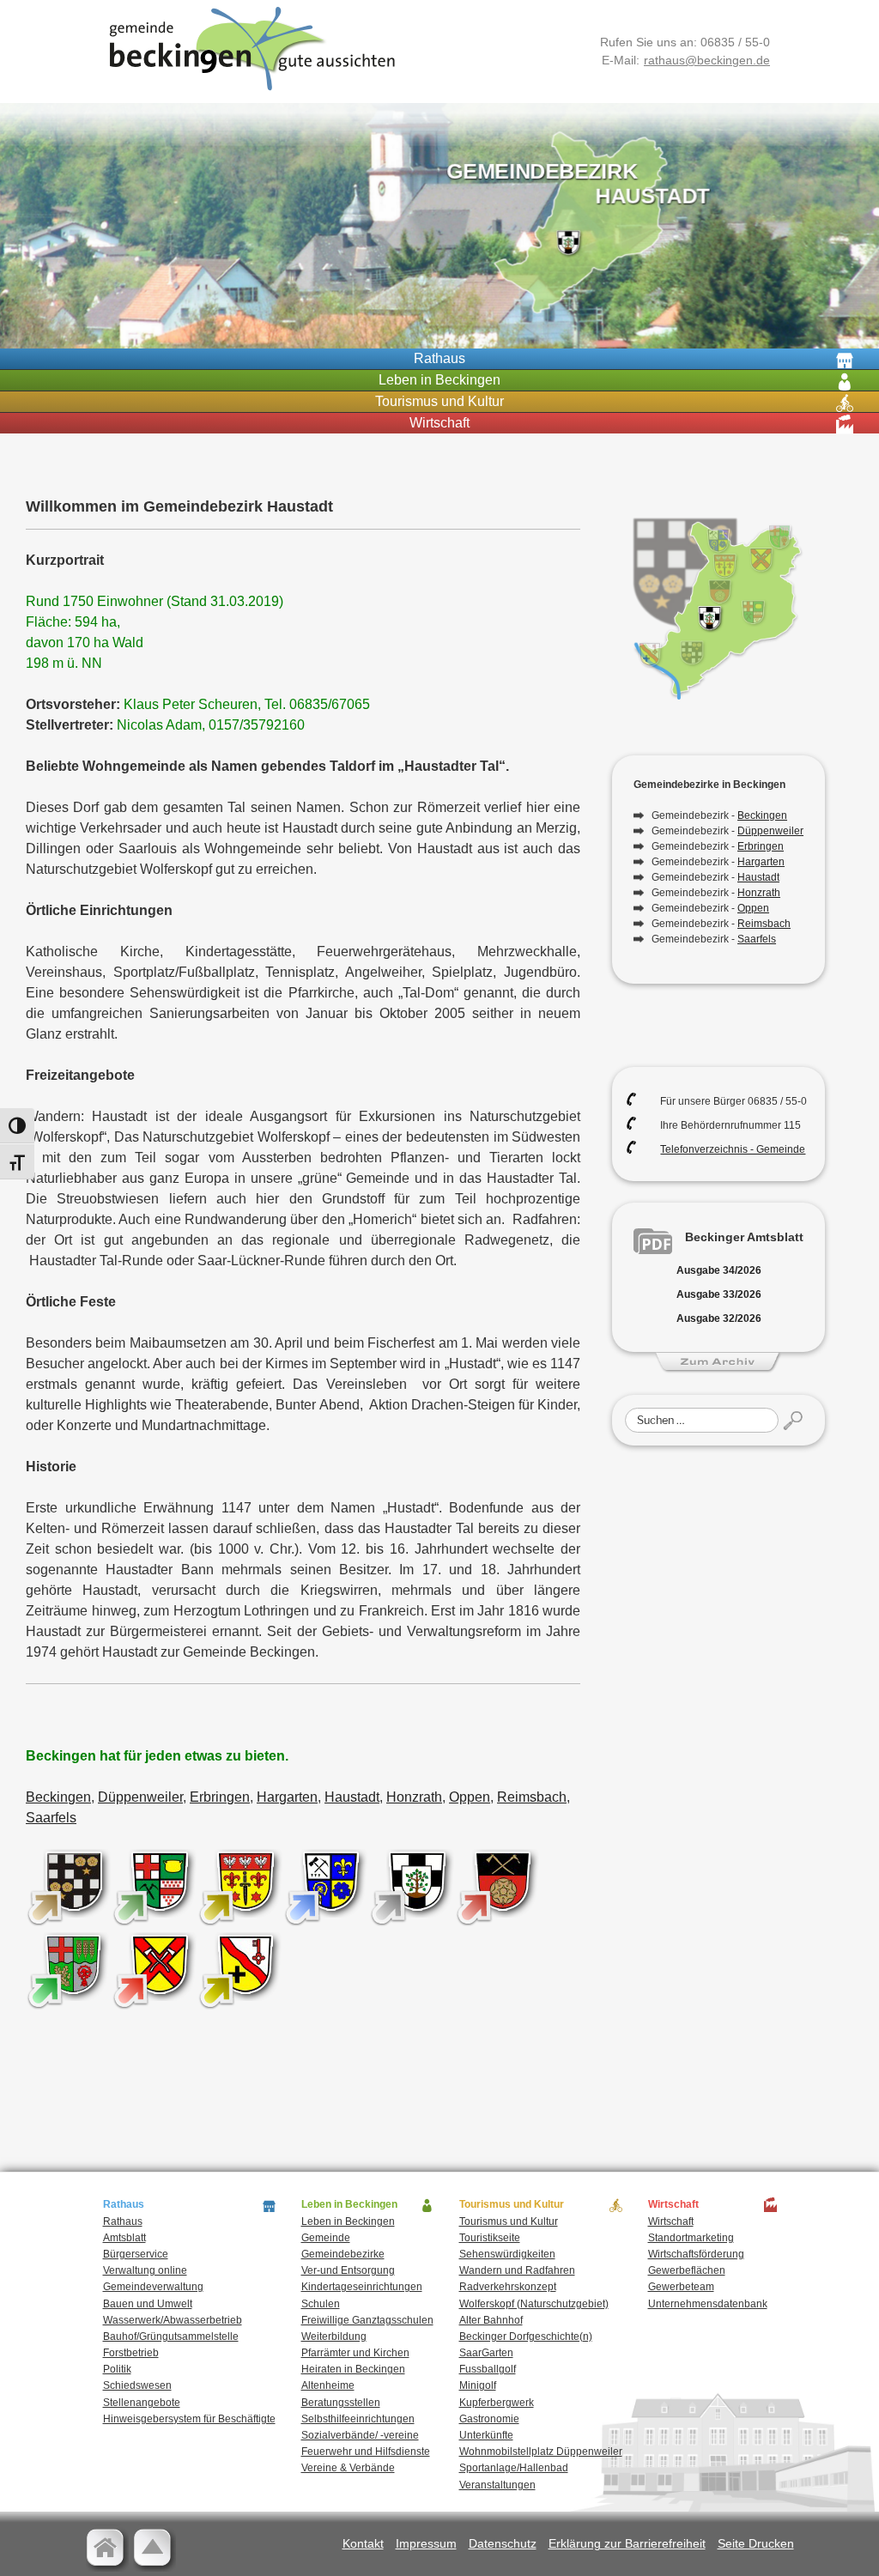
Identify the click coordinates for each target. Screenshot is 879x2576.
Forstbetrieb (131, 2353)
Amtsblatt (124, 2238)
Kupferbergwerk (497, 2403)
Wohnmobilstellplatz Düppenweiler (541, 2452)
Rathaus (123, 2221)
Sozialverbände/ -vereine (360, 2435)
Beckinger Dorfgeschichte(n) (526, 2337)
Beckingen (58, 1797)
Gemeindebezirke (343, 2254)
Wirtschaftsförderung (696, 2254)
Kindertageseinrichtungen (362, 2287)
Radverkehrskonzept (508, 2287)
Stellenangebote (142, 2403)
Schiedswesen (137, 2385)
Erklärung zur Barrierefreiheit (627, 2543)
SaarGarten (486, 2353)
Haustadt (352, 1797)
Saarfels (51, 1818)
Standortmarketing (691, 2238)
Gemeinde (326, 2238)
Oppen (470, 1797)
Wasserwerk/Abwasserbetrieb (173, 2320)
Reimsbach (532, 1797)
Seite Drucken (756, 2543)
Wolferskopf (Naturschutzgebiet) (534, 2304)
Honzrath (414, 1797)
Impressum (426, 2543)
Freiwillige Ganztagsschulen (367, 2320)
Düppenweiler (140, 1797)
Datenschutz (503, 2543)
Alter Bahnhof (491, 2320)
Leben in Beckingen (348, 2221)
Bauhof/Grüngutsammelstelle (171, 2337)
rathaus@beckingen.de (707, 60)
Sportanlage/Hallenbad (514, 2468)
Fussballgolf (488, 2369)
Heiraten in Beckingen (353, 2369)
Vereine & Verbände (348, 2468)
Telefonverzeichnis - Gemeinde (733, 1149)
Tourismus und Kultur (509, 2221)
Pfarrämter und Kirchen (355, 2353)
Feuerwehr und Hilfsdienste (366, 2452)
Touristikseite (490, 2238)
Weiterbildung (334, 2337)
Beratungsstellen (341, 2403)
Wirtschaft (671, 2221)
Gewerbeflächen (687, 2270)
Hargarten (287, 1797)
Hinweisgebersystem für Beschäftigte (189, 2419)
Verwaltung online (145, 2270)
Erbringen (220, 1797)
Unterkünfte (486, 2435)
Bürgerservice (136, 2254)
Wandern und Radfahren (517, 2270)
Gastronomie (489, 2419)
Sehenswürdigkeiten (507, 2254)
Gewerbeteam (681, 2287)
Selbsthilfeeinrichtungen (358, 2419)
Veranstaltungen (497, 2485)
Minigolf (478, 2385)
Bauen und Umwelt (148, 2304)
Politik (117, 2369)
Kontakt (363, 2543)
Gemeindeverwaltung (153, 2287)
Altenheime (328, 2385)
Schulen (321, 2304)
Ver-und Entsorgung (348, 2270)
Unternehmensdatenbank (708, 2304)
